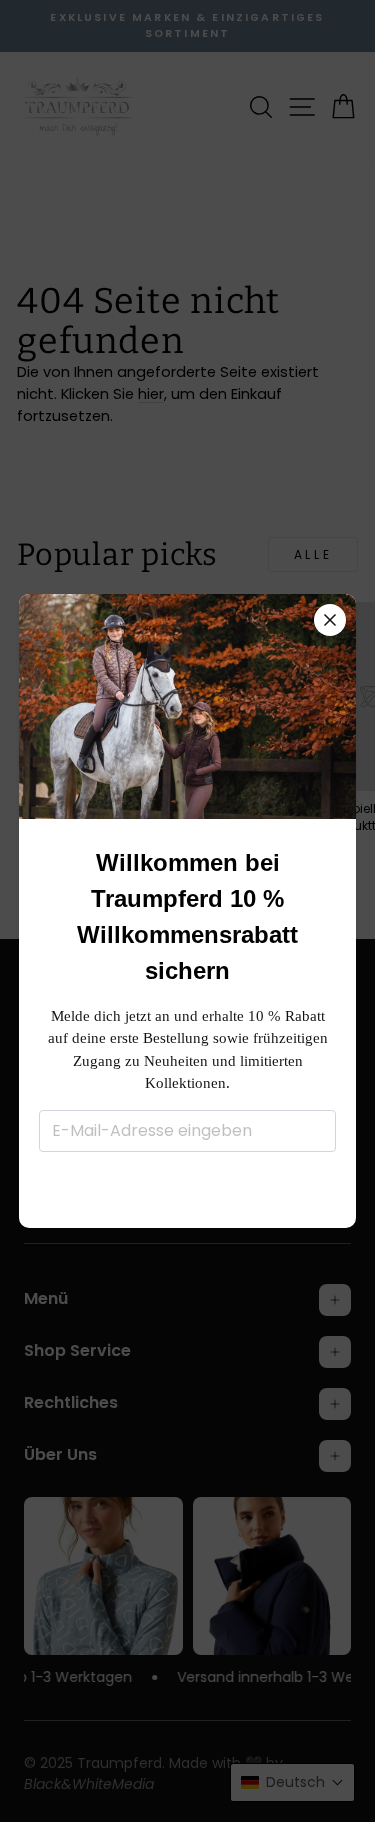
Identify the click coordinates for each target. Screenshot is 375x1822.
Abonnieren (187, 1187)
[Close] (330, 620)
